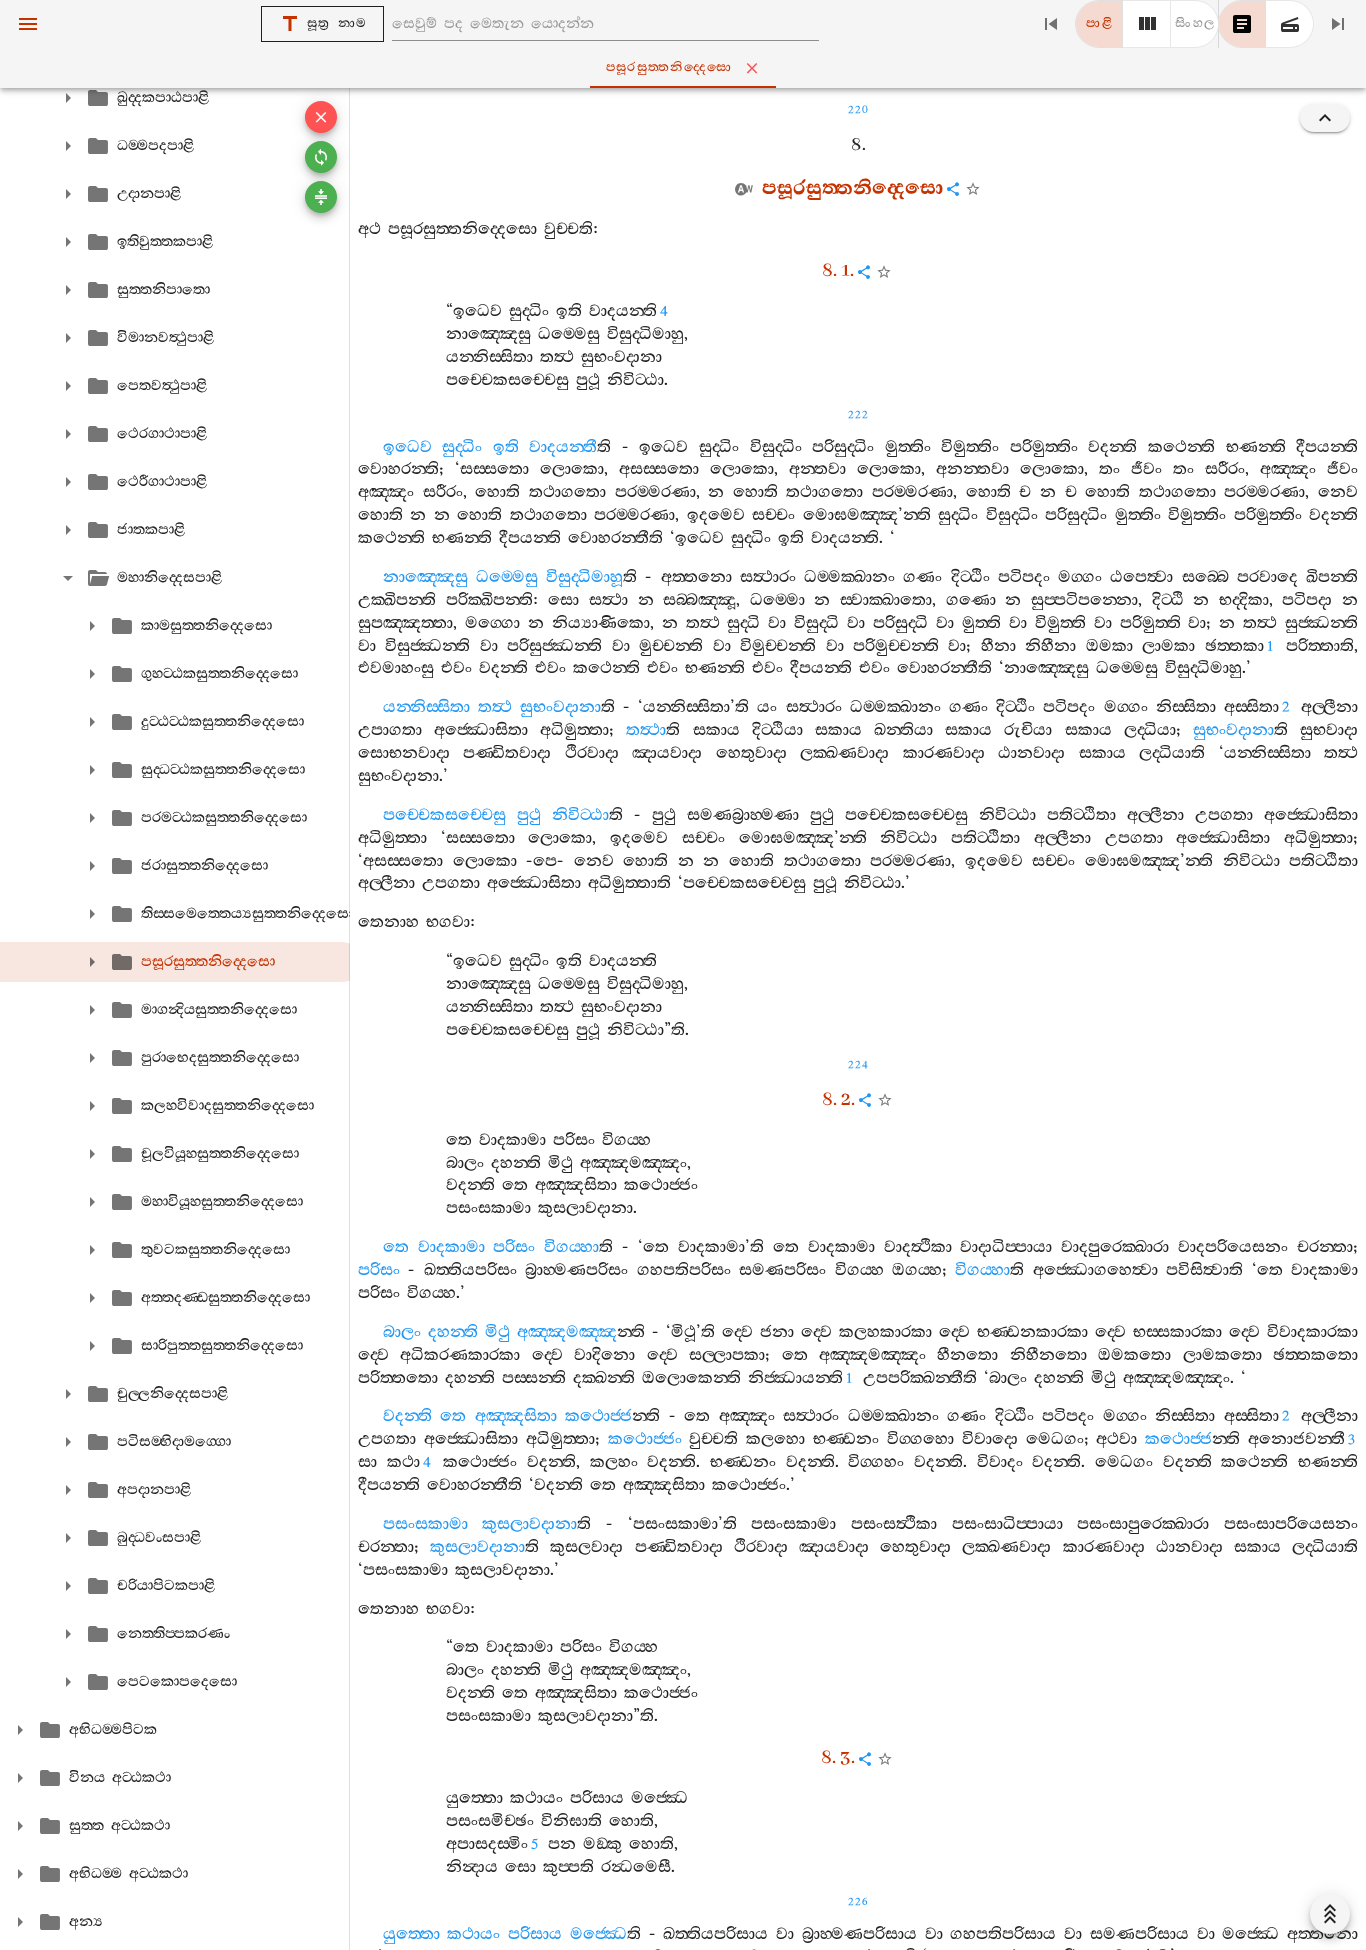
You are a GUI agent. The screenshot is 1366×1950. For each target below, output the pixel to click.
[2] (1147, 24)
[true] (1290, 24)
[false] (1242, 24)
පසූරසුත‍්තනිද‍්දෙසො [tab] (669, 67)
